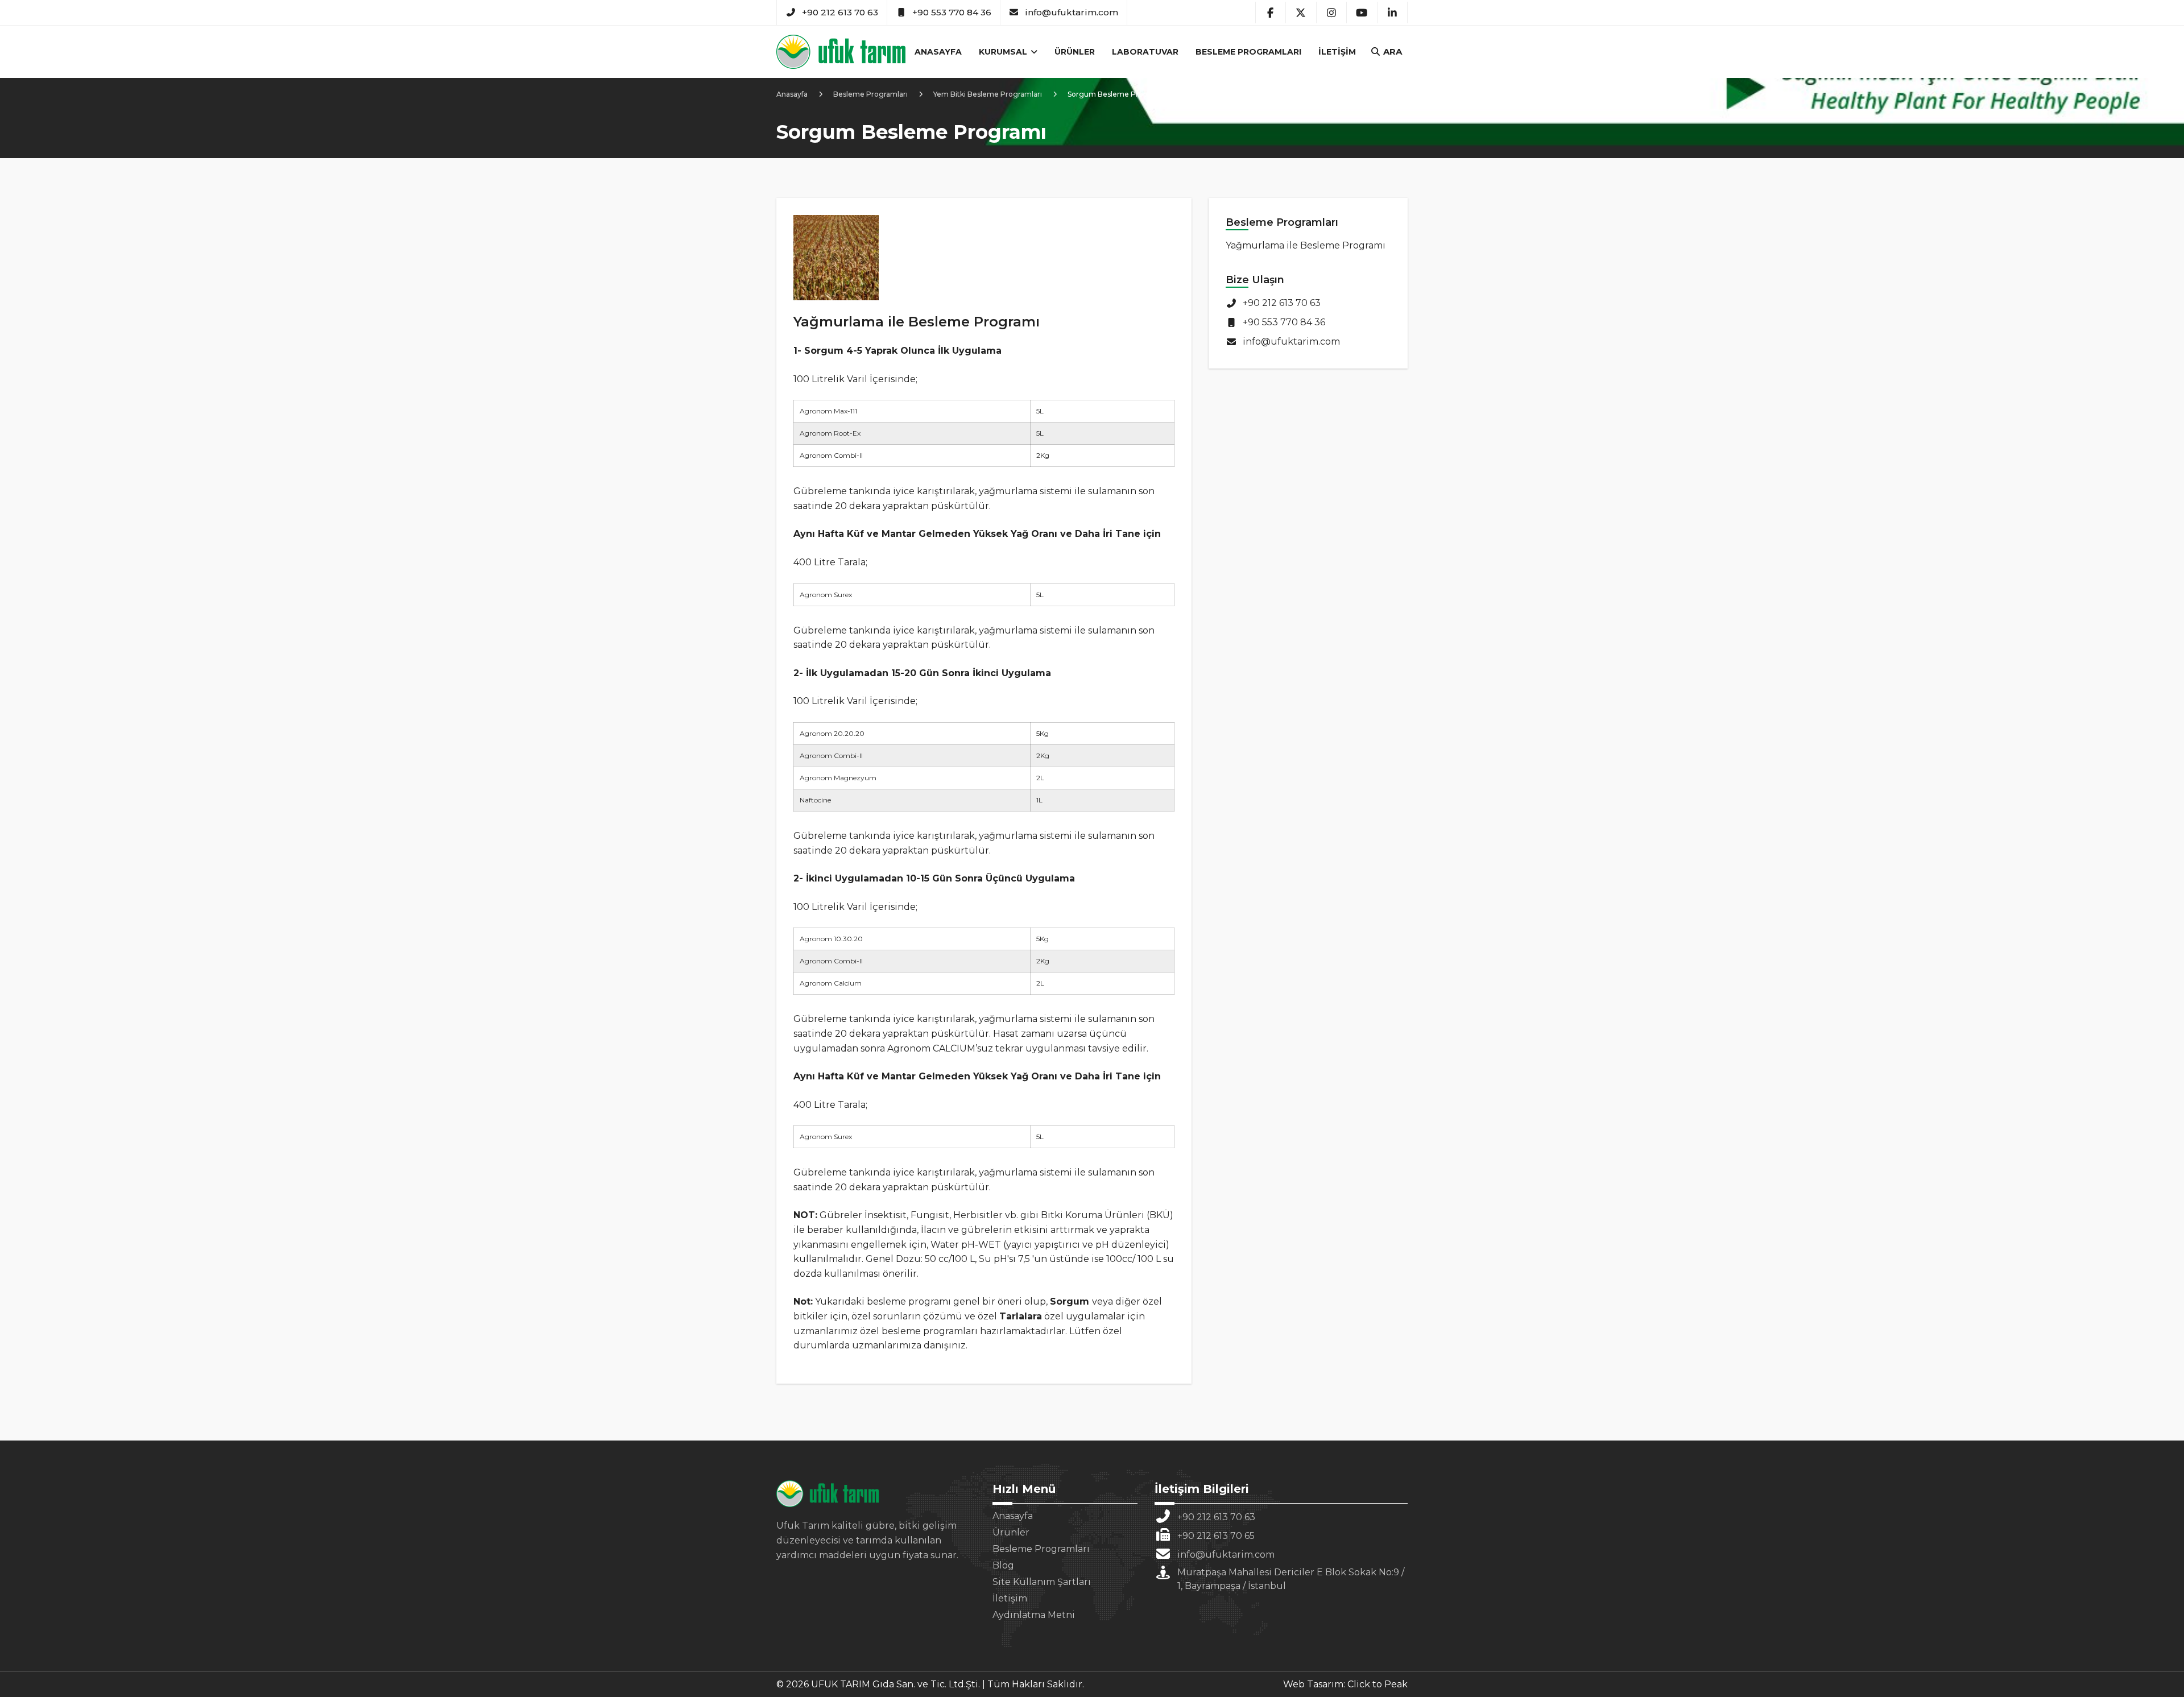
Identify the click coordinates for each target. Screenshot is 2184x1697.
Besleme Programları (1248, 52)
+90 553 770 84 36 (952, 12)
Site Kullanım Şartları (1042, 1582)
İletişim (1337, 52)
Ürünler (1075, 52)
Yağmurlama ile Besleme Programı (1306, 245)
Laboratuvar (1145, 52)
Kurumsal (1004, 52)
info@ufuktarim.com (1072, 12)
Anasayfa (938, 52)
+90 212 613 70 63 (840, 12)
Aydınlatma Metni (1034, 1615)
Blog (1003, 1565)
